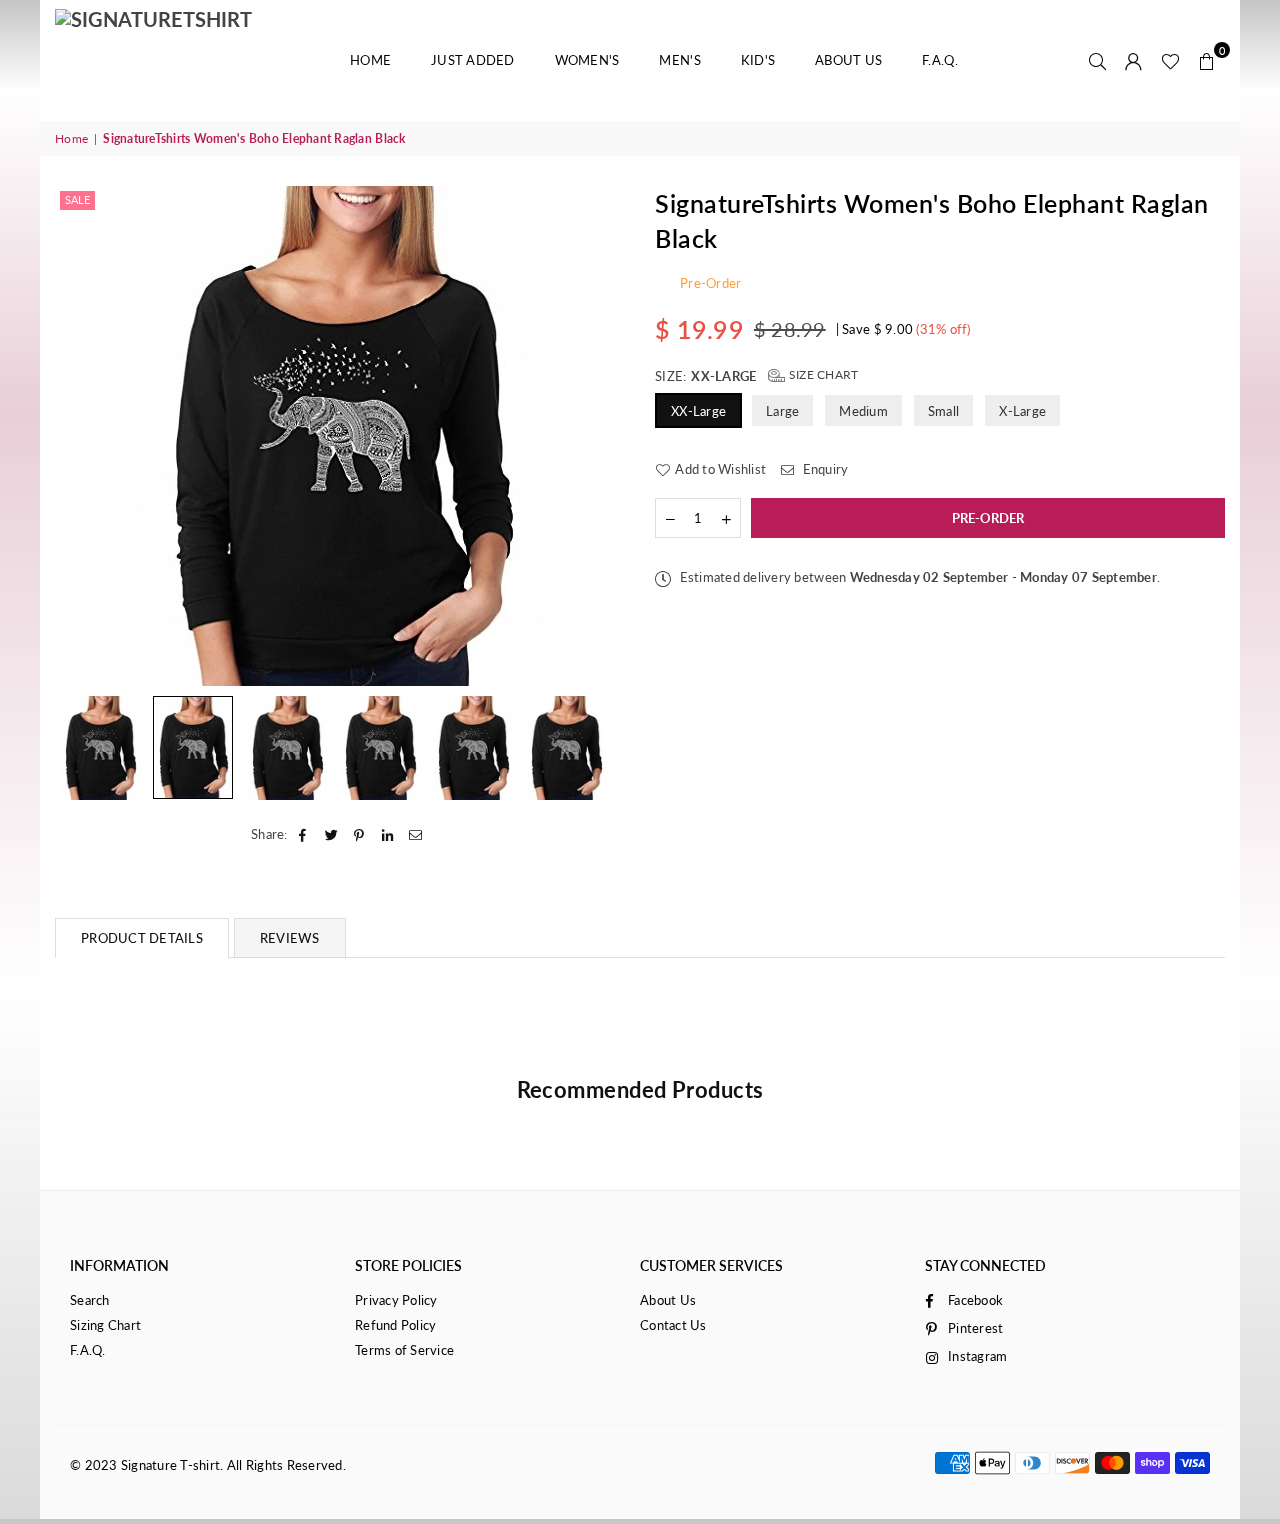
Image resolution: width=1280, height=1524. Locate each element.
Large (782, 411)
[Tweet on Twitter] (331, 834)
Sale (77, 199)
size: (757, 375)
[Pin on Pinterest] (359, 834)
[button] (1207, 60)
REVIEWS (290, 938)
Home (370, 60)
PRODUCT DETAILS (142, 938)
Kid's (758, 60)
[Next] (597, 435)
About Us (848, 60)
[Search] (1098, 60)
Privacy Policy (396, 1300)
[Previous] (82, 435)
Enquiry (823, 469)
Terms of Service (404, 1350)
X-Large (1022, 411)
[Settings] (1134, 60)
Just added (473, 60)
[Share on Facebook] (303, 834)
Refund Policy (395, 1325)
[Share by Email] (416, 834)
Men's (679, 60)
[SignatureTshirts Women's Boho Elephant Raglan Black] (100, 748)
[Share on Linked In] (388, 834)
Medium (863, 411)
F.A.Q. (940, 60)
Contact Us (673, 1325)
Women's (587, 60)
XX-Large (698, 411)
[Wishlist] (1170, 60)
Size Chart (822, 374)
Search (90, 1300)
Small (943, 411)
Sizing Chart (105, 1325)
